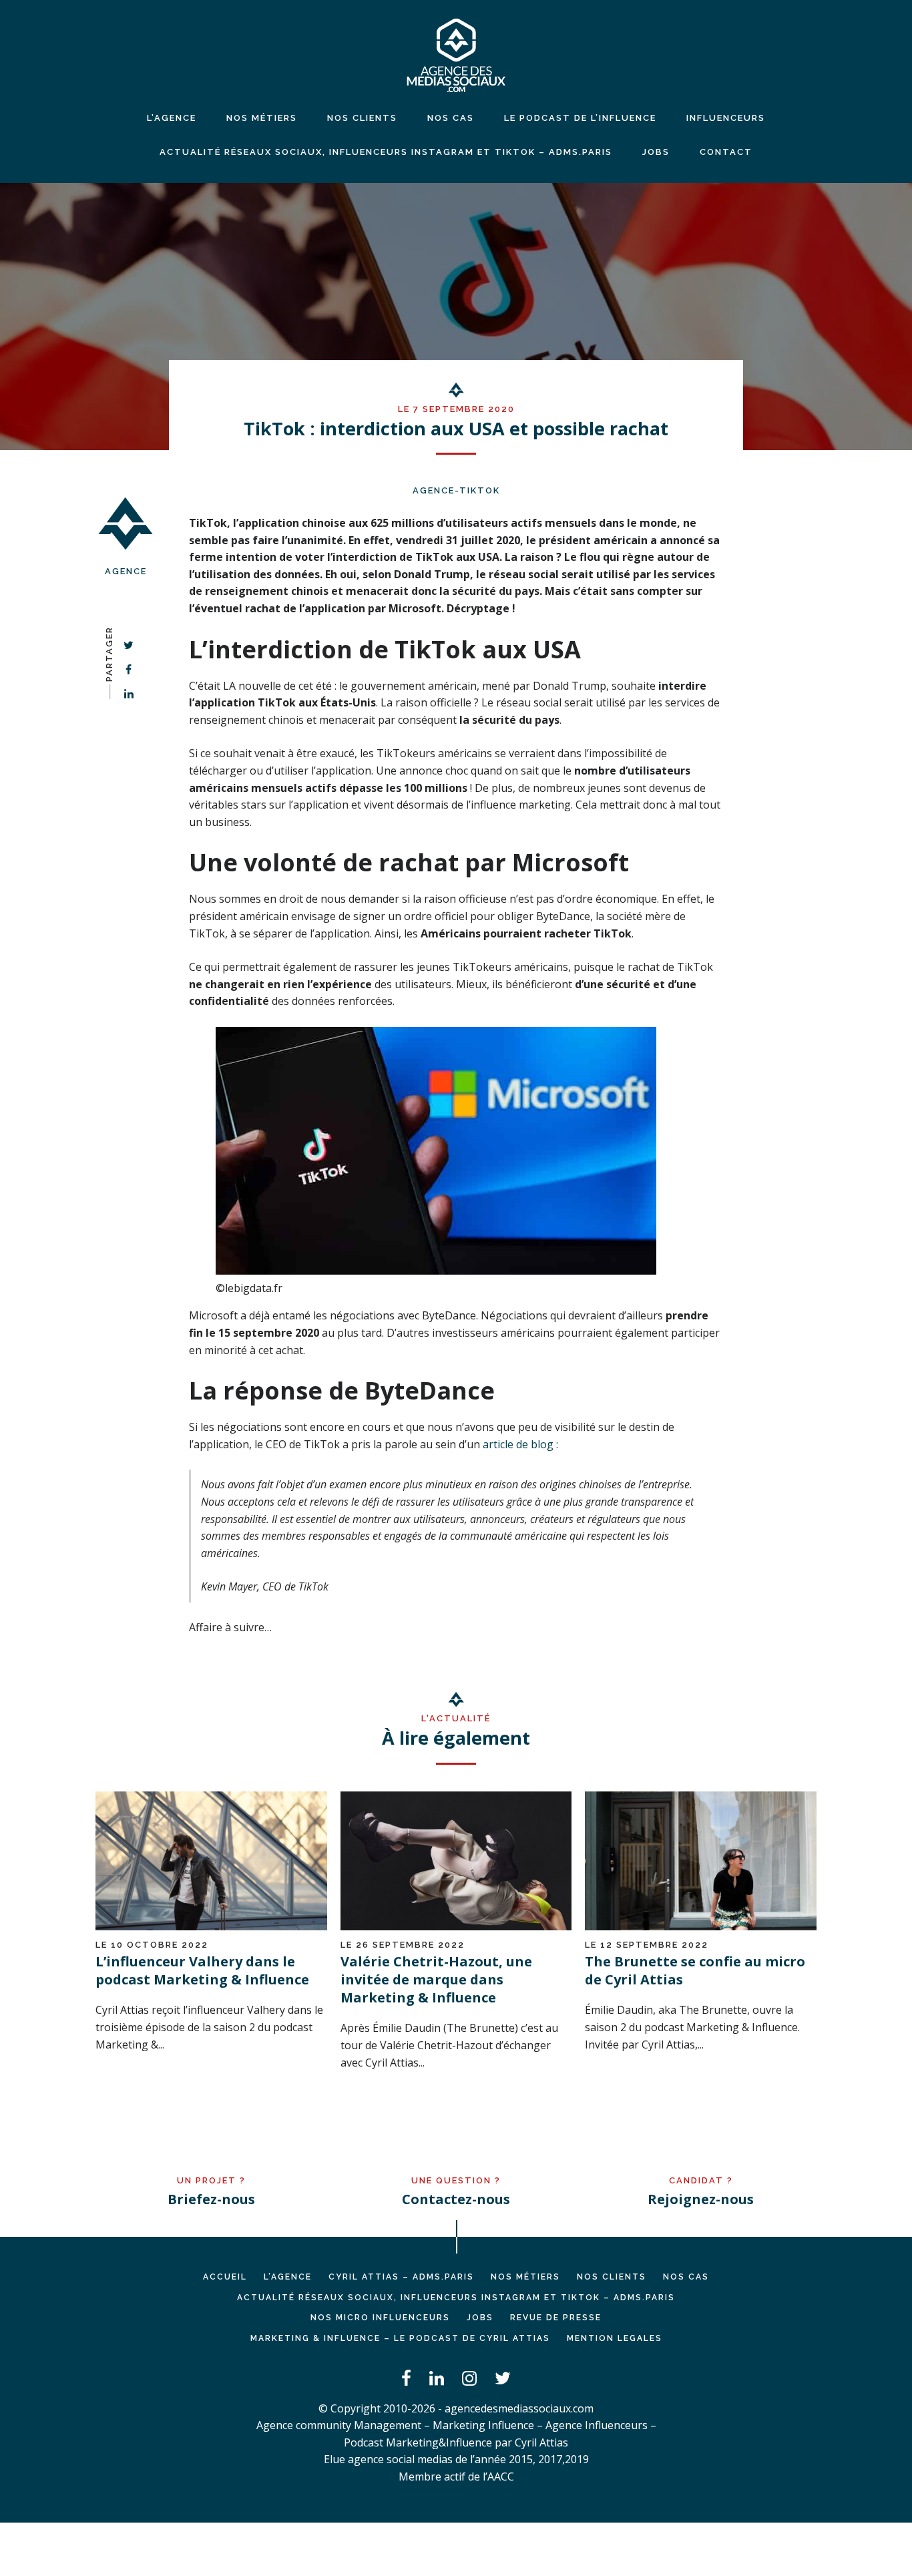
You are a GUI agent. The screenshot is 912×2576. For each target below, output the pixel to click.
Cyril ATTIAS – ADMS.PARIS (401, 2277)
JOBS (656, 152)
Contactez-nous (456, 2199)
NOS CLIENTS (362, 118)
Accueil (225, 2277)
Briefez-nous (211, 2199)
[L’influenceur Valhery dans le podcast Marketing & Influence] (211, 1926)
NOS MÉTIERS (262, 118)
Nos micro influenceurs (380, 2318)
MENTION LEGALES (615, 2338)
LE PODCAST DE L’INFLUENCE (580, 118)
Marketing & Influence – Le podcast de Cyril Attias (400, 2338)
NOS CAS (451, 118)
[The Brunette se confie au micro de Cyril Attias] (701, 1926)
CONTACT (726, 152)
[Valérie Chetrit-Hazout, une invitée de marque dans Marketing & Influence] (456, 1926)
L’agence (172, 118)
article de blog (518, 1444)
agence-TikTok (456, 490)
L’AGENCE (288, 2277)
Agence (126, 571)
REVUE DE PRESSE (556, 2318)
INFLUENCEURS (726, 118)
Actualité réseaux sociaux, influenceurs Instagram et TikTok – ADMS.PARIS (386, 152)
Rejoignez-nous (701, 2199)
